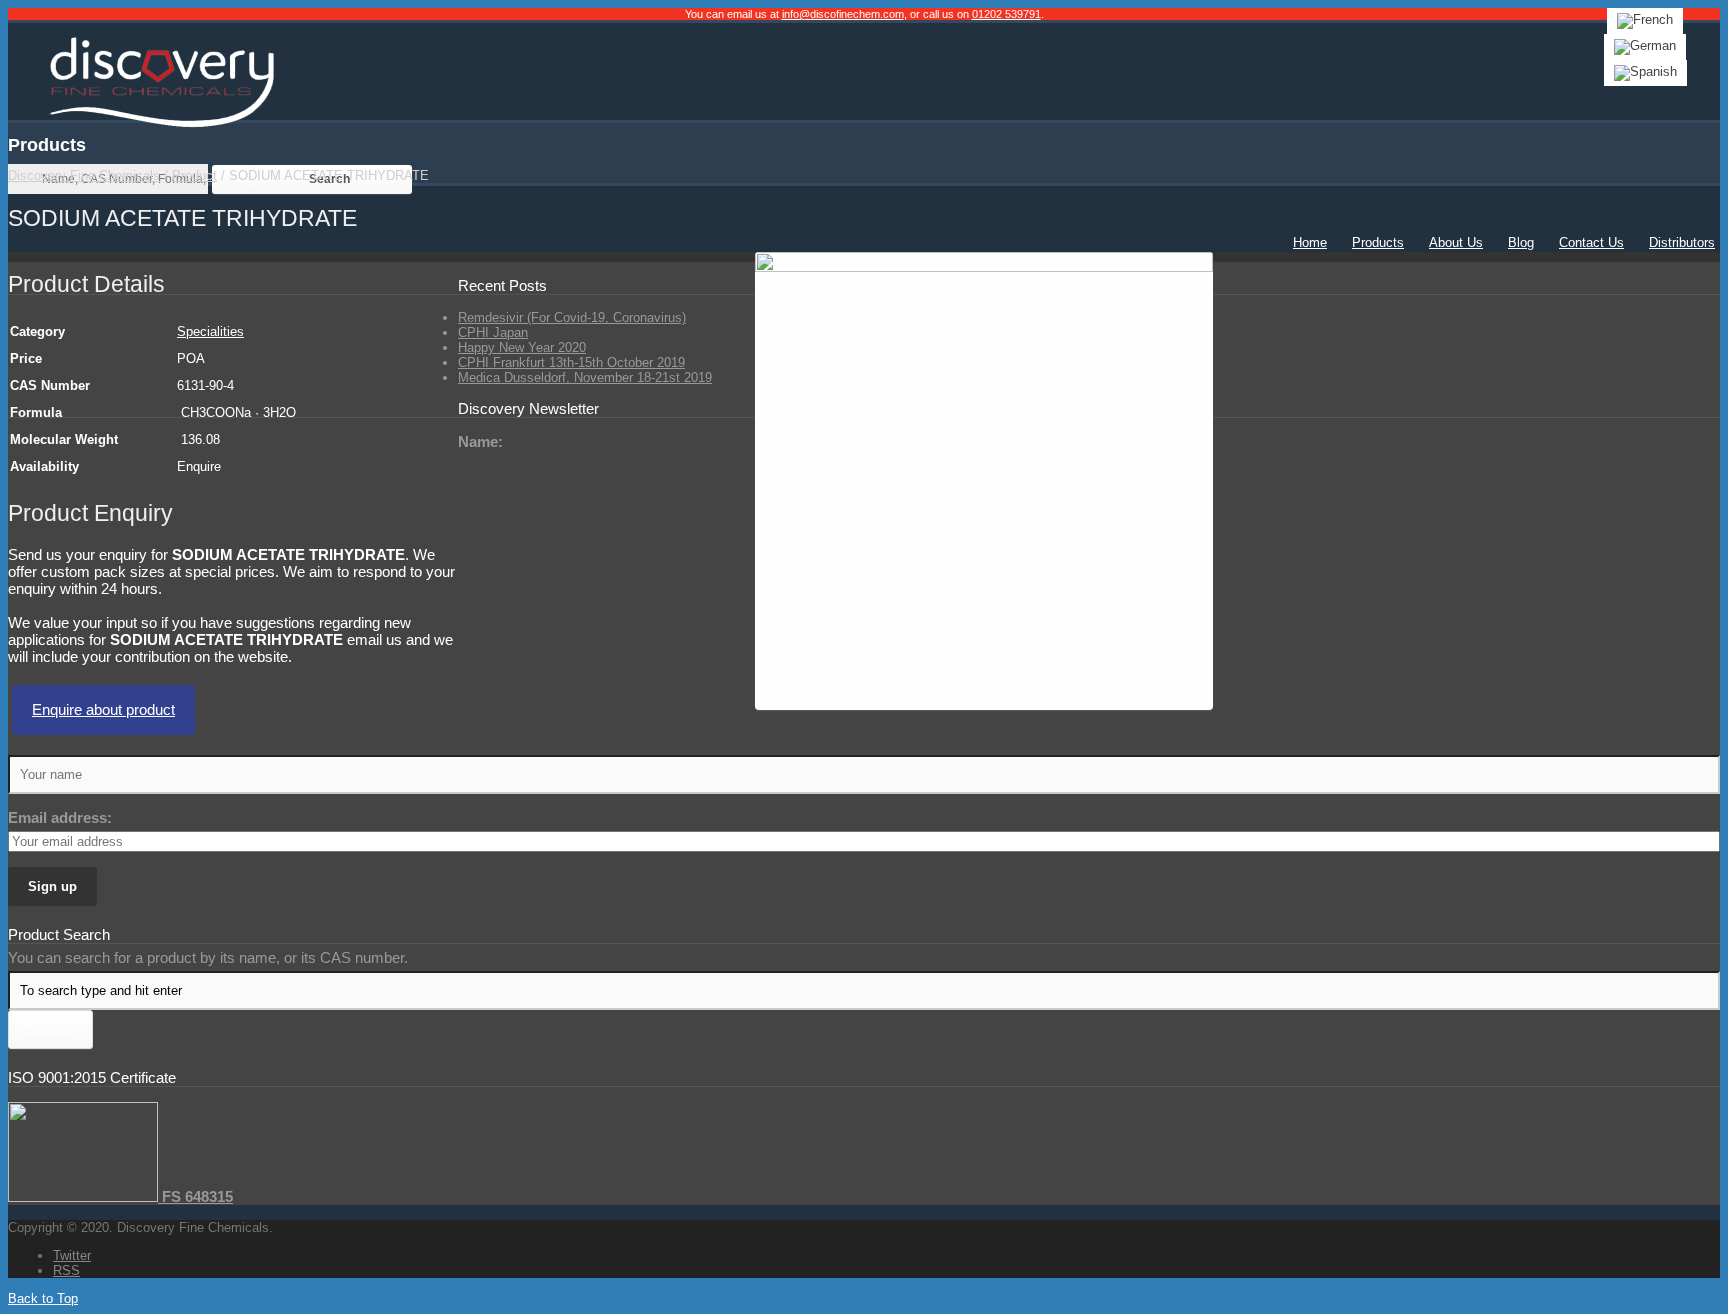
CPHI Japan (493, 332)
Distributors (1682, 242)
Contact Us (1591, 242)
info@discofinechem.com (843, 14)
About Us (1456, 242)
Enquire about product (103, 709)
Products (1378, 242)
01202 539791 (1006, 14)
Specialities (210, 331)
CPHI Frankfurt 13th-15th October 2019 (571, 362)
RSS (66, 1270)
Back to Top (43, 1298)
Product (194, 175)
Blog (1521, 242)
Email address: (60, 817)
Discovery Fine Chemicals (84, 175)
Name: (480, 441)
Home (1310, 242)
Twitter (72, 1255)
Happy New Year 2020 (522, 347)
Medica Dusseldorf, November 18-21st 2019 (585, 377)
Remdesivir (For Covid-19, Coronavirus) (572, 317)
